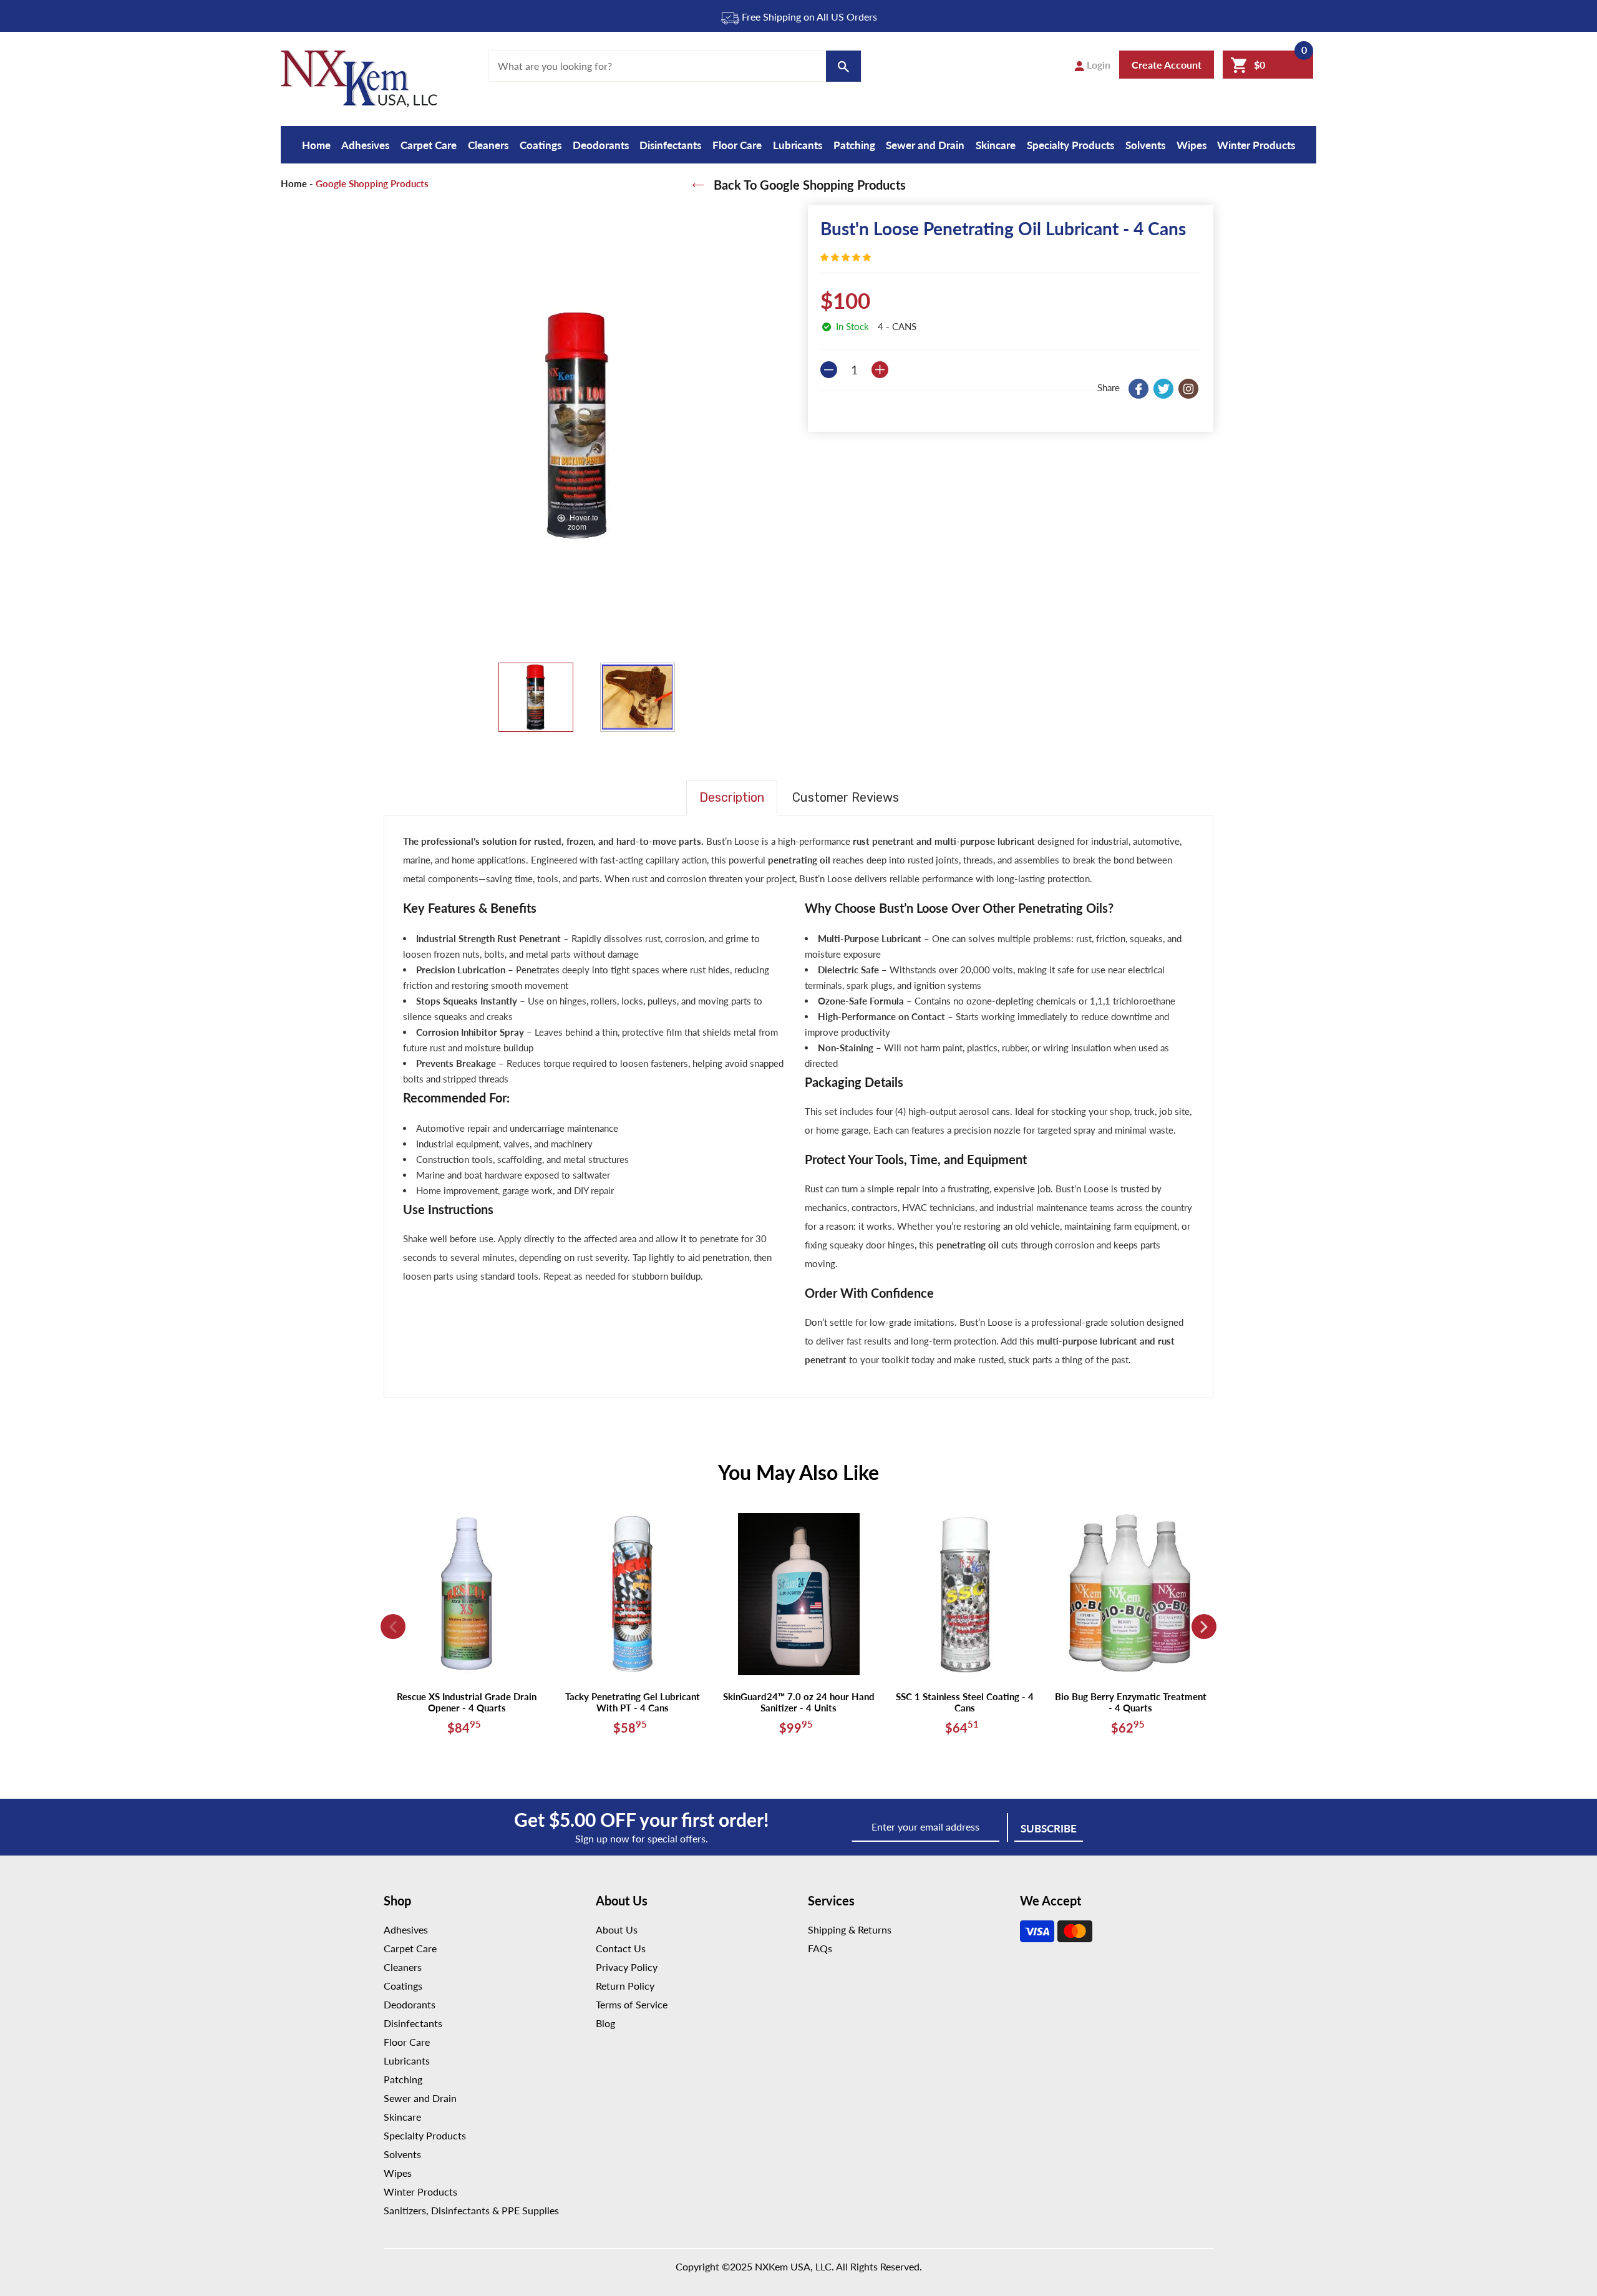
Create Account (1167, 65)
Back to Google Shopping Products (808, 185)
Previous (393, 1627)
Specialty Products (1070, 145)
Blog (605, 2023)
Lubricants (798, 145)
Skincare (996, 145)
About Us (617, 1929)
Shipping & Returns (850, 1929)
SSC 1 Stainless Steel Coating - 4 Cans (965, 1702)
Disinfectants (670, 145)
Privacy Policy (627, 1967)
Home (316, 145)
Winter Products (1256, 145)
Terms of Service (632, 2004)
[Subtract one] (829, 370)
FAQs (820, 1948)
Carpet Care (429, 145)
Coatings (541, 145)
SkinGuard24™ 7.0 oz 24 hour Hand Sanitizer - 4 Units (799, 1702)
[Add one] (880, 370)
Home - (297, 183)
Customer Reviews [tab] (846, 797)
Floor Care (737, 145)
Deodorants (601, 145)
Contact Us (621, 1948)
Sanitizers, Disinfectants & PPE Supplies (471, 2210)
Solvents (1145, 145)
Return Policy (625, 1986)
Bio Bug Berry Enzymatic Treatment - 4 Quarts (1131, 1702)
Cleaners (488, 145)
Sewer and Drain (925, 145)
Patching (854, 145)
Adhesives (365, 145)
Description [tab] (732, 797)
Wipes (1192, 145)
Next (1204, 1627)
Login (1097, 65)
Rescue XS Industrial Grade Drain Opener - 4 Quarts (467, 1702)
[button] (847, 257)
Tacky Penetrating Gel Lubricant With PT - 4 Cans (633, 1702)
